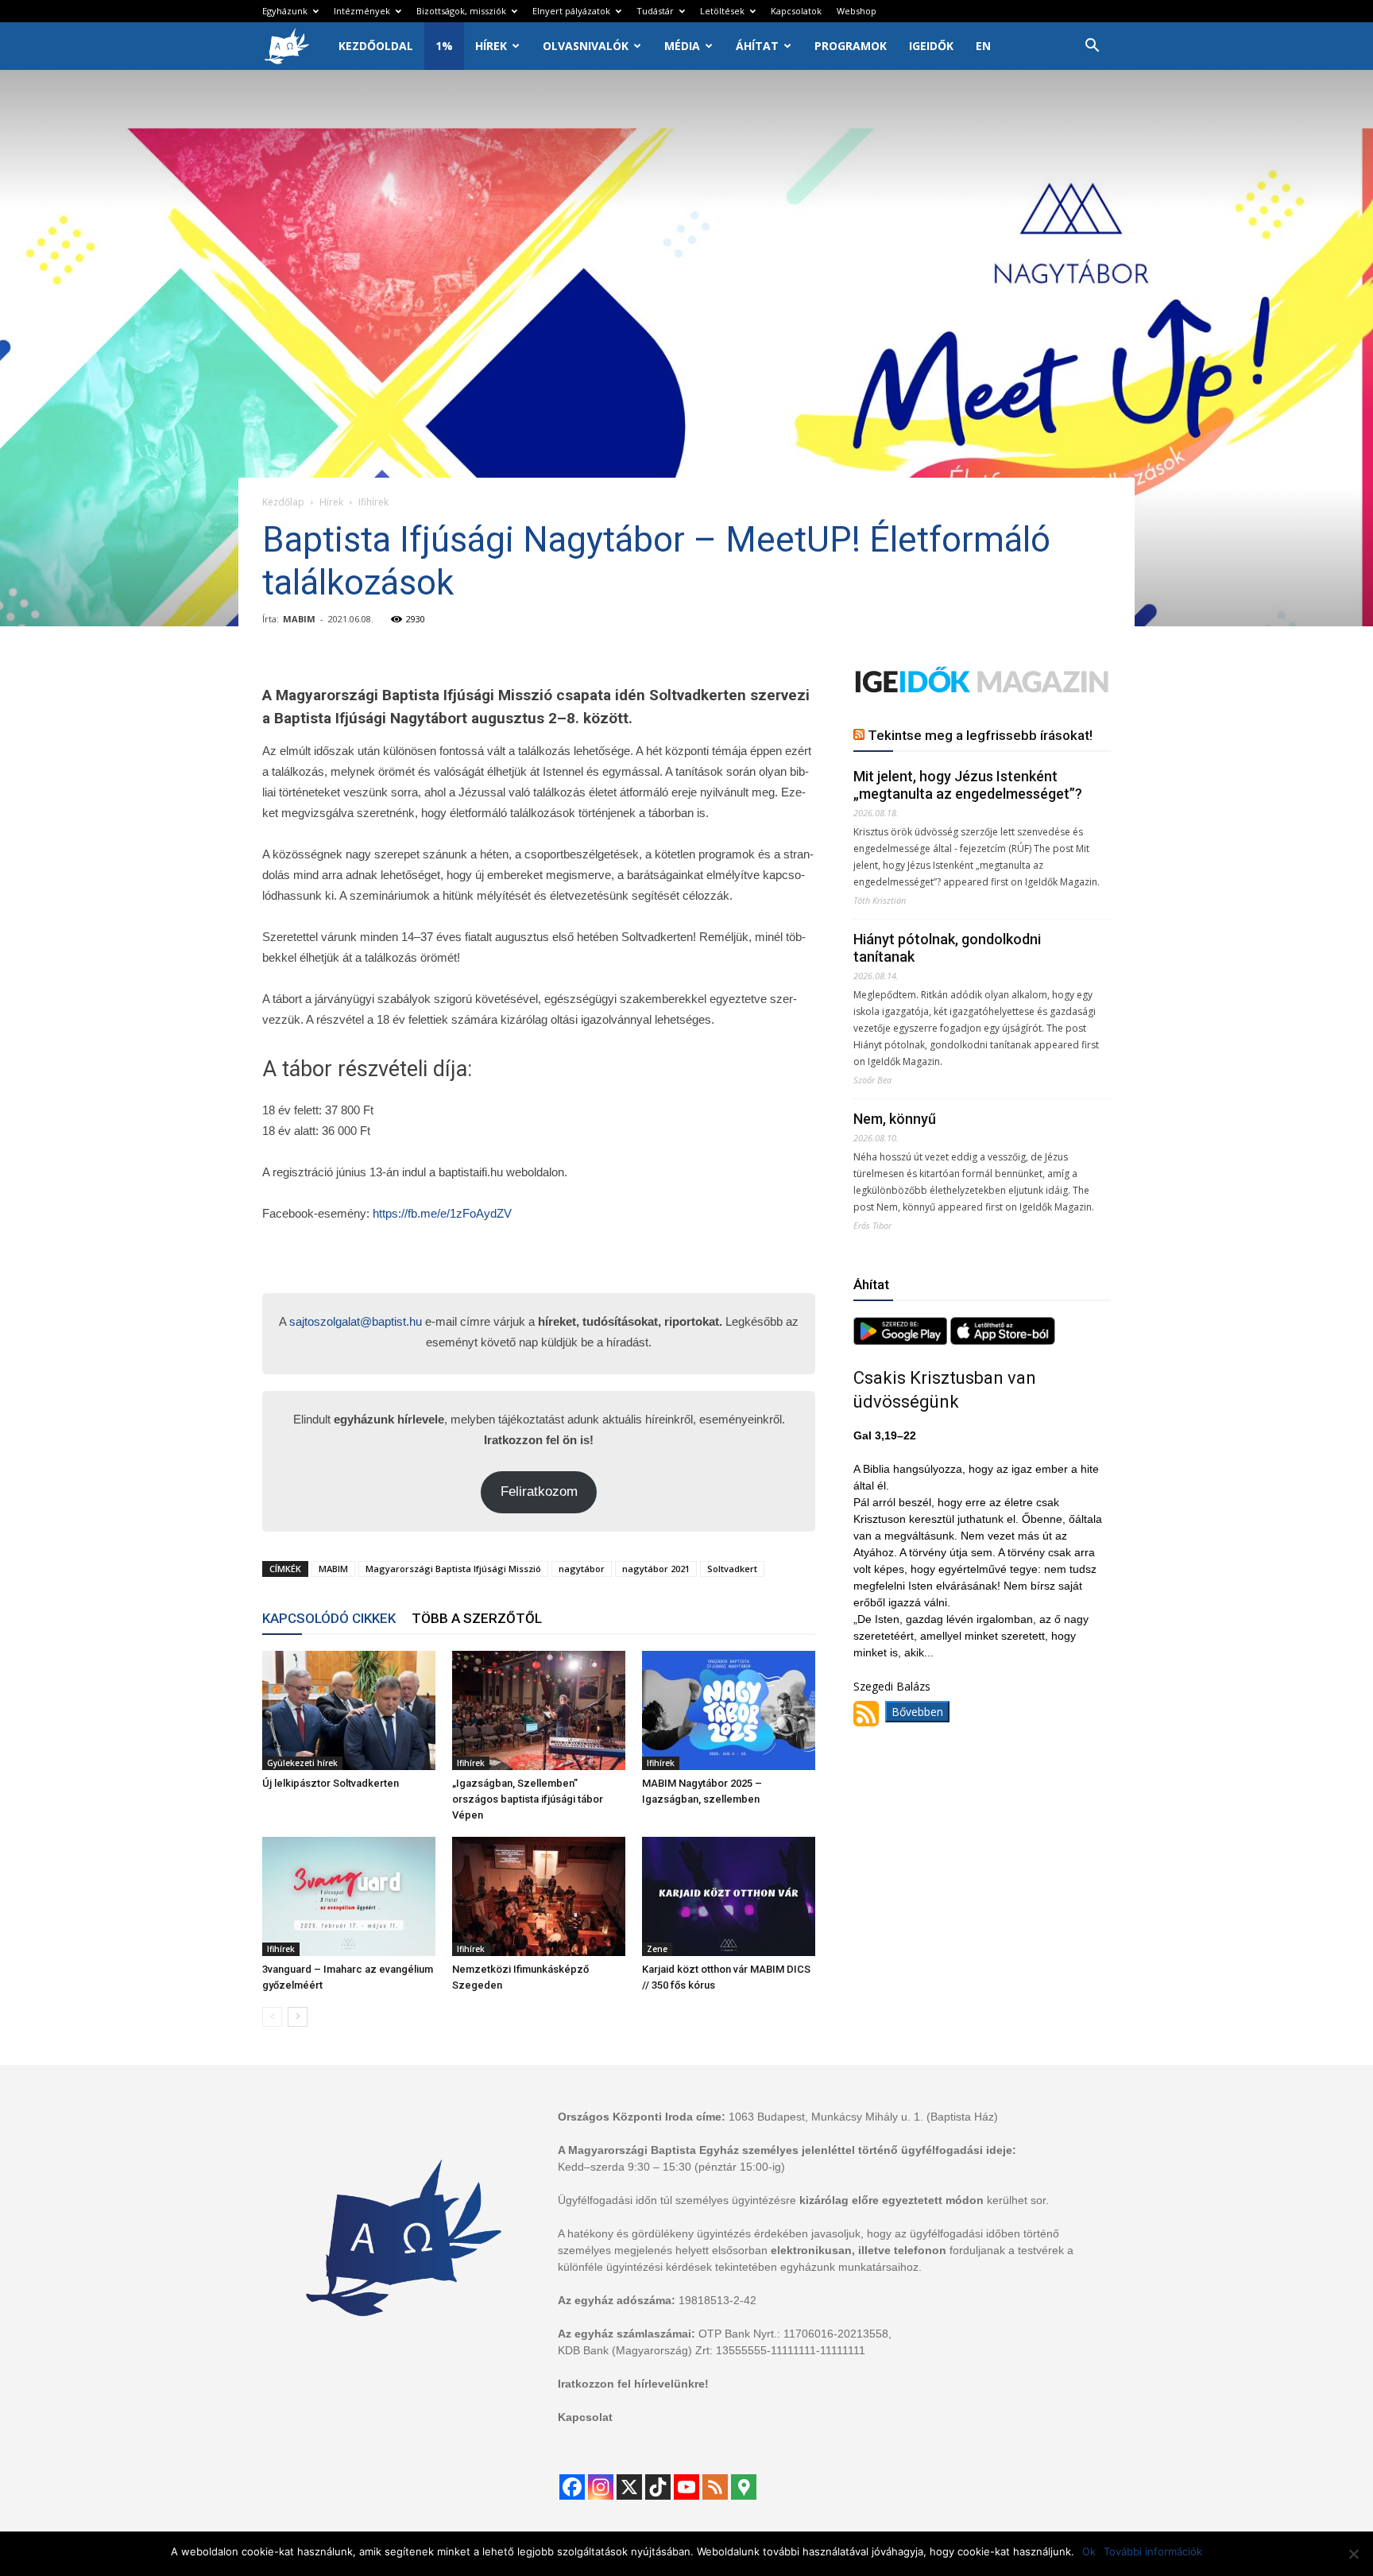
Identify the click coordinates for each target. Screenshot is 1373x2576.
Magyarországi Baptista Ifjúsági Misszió (453, 1569)
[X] (629, 2487)
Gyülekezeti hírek (302, 1763)
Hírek (491, 46)
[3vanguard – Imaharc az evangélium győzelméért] (349, 1896)
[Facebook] (572, 2487)
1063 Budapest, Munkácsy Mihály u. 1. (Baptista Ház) (863, 2117)
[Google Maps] (744, 2487)
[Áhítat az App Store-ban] (1003, 1340)
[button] (1092, 47)
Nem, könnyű (895, 1119)
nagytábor (582, 1569)
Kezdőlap (283, 502)
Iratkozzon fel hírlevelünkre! (633, 2384)
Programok (851, 46)
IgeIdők (931, 46)
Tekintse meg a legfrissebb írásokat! (980, 735)
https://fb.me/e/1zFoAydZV (442, 1213)
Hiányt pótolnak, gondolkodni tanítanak (947, 948)
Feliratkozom (539, 1491)
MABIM (299, 619)
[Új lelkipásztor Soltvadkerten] (349, 1710)
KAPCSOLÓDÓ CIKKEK (329, 1618)
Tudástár (655, 11)
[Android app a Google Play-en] (902, 1340)
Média (682, 46)
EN (983, 46)
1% (444, 46)
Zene (657, 1949)
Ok (1089, 2551)
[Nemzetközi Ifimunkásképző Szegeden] (539, 1896)
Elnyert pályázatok (571, 11)
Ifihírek (471, 1763)
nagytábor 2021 (656, 1569)
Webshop (857, 11)
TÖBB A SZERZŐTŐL (477, 1618)
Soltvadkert (732, 1569)
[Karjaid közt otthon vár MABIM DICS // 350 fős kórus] (729, 1896)
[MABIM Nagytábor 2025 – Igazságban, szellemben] (729, 1710)
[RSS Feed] (715, 2487)
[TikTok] (658, 2487)
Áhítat (757, 46)
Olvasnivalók (586, 46)
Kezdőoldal (376, 46)
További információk (1153, 2551)
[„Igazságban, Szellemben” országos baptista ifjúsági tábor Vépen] (539, 1710)
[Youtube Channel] (686, 2487)
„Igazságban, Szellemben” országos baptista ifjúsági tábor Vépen (528, 1799)
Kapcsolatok (796, 11)
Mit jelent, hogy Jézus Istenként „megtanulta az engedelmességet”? (968, 785)
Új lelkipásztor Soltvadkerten (331, 1783)
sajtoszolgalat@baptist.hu (356, 1321)
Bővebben (917, 1712)
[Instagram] (601, 2487)
